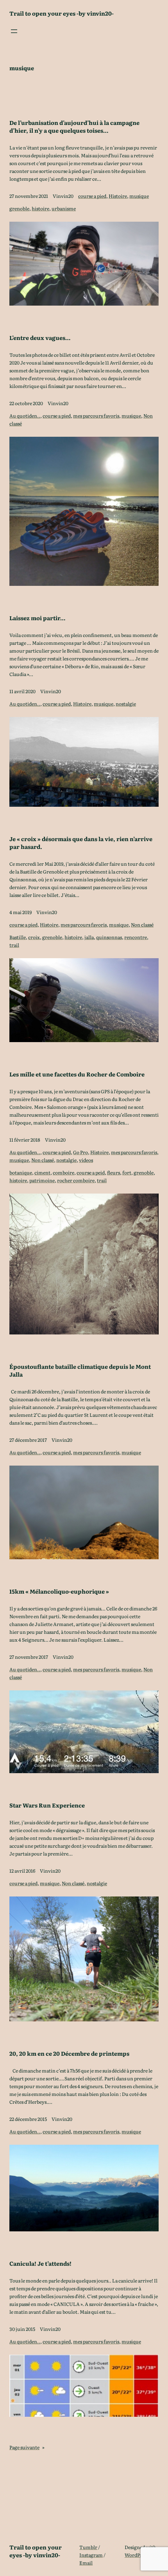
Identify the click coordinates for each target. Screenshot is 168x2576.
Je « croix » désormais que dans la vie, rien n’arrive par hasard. (81, 843)
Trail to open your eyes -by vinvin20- (62, 13)
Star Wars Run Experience (47, 1805)
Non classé (142, 925)
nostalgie (126, 704)
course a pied (92, 196)
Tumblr (88, 2547)
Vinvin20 (63, 196)
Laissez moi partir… (37, 618)
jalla (89, 937)
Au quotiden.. (25, 416)
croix (34, 937)
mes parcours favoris (96, 416)
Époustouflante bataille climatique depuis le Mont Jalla (80, 1370)
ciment (42, 1172)
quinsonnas (109, 937)
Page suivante (27, 2447)
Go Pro (80, 1152)
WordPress (137, 2555)
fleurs (113, 1172)
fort (127, 1172)
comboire (63, 1172)
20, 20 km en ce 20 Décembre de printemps (69, 2053)
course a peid (91, 1172)
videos (86, 1160)
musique (139, 196)
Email (86, 2563)
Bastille (18, 937)
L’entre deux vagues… (40, 338)
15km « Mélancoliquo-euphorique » (59, 1591)
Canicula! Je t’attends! (40, 2263)
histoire (40, 208)
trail (14, 945)
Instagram (91, 2555)
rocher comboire (76, 1180)
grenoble (19, 208)
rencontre (136, 937)
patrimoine (42, 1180)
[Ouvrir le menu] (14, 31)
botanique (21, 1172)
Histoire (118, 196)
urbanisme (64, 208)
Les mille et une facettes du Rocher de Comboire (77, 1074)
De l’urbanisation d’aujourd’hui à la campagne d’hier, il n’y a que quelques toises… (74, 126)
